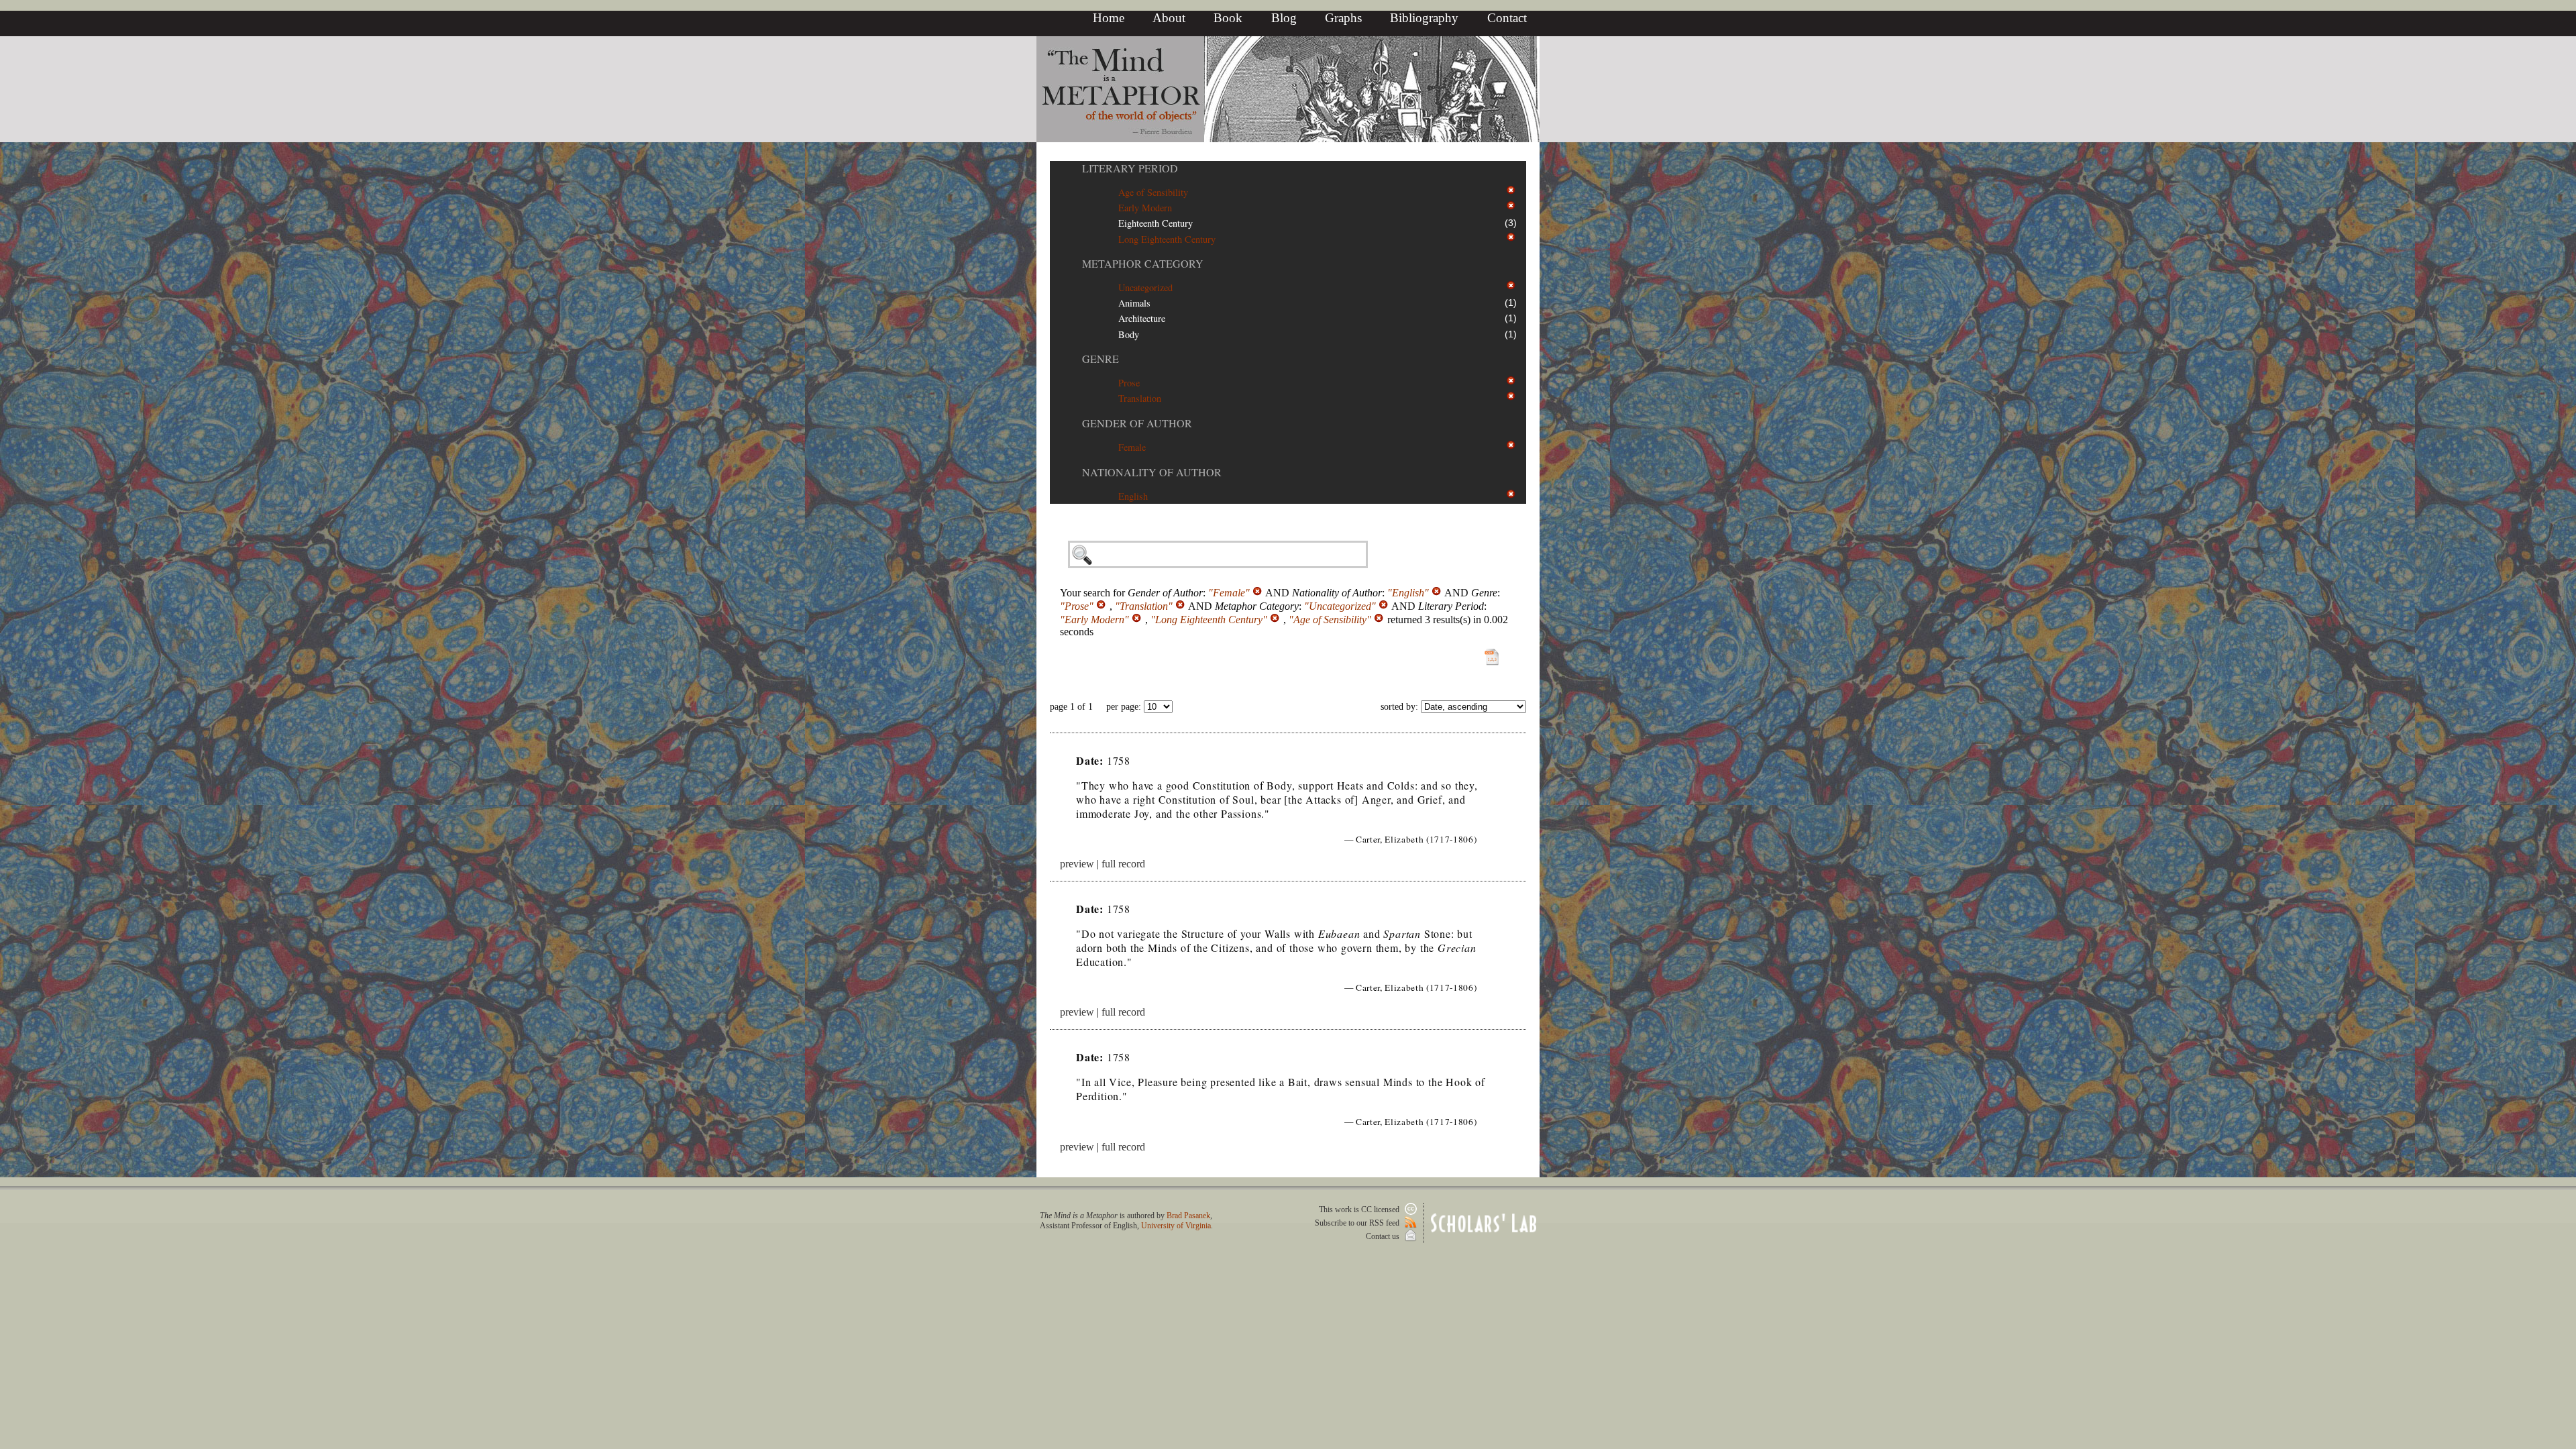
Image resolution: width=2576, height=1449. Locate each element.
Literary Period (1130, 168)
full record (1123, 864)
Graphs (1343, 18)
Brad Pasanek (1188, 1216)
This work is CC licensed (1360, 1210)
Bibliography (1424, 18)
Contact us (1384, 1236)
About (1169, 18)
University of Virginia (1176, 1226)
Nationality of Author (1152, 472)
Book (1228, 18)
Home (1109, 18)
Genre (1101, 359)
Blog (1284, 18)
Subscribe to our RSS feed (1358, 1223)
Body (1129, 334)
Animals (1134, 303)
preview (1077, 864)
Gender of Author (1137, 423)
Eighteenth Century (1156, 223)
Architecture (1142, 318)
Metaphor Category (1143, 263)
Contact (1507, 18)
